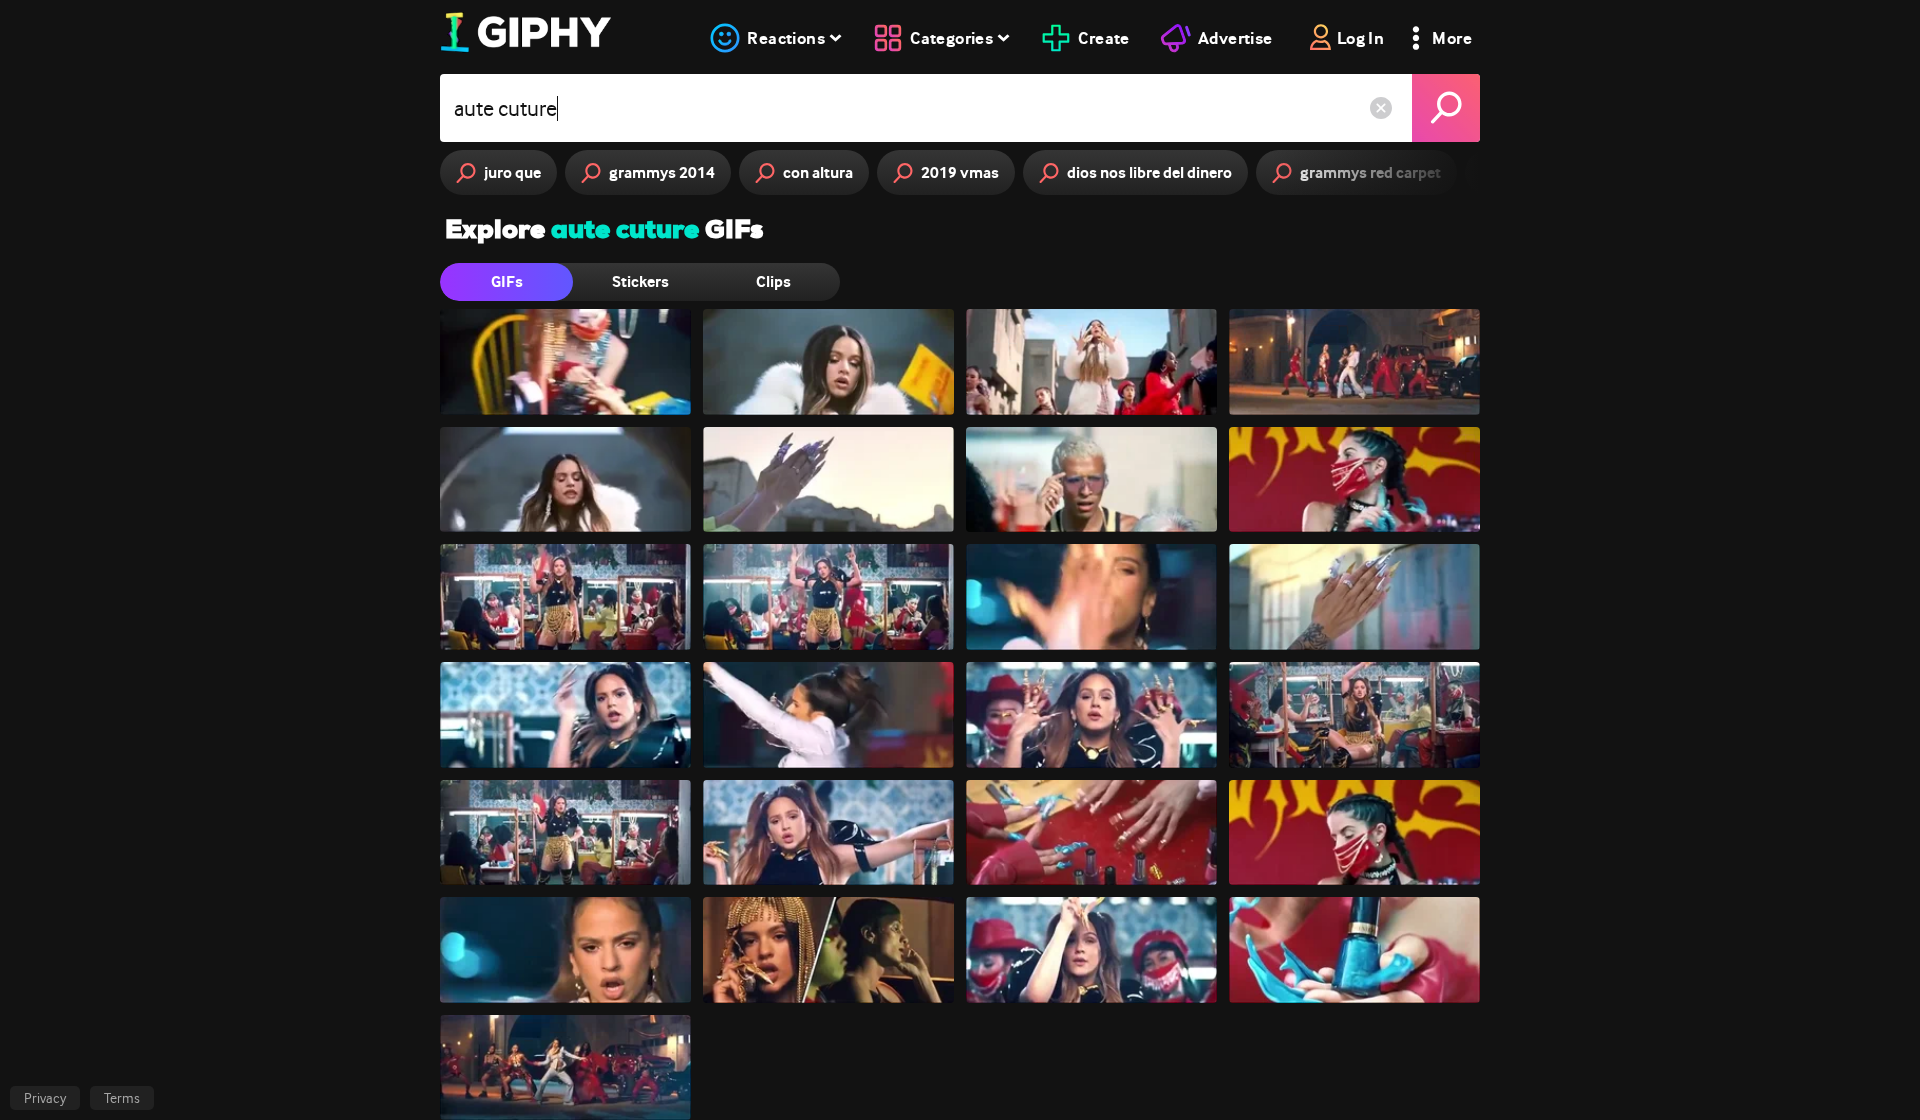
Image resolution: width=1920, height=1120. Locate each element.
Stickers (640, 281)
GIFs (507, 281)
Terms (122, 1098)
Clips (773, 281)
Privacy (45, 1098)
